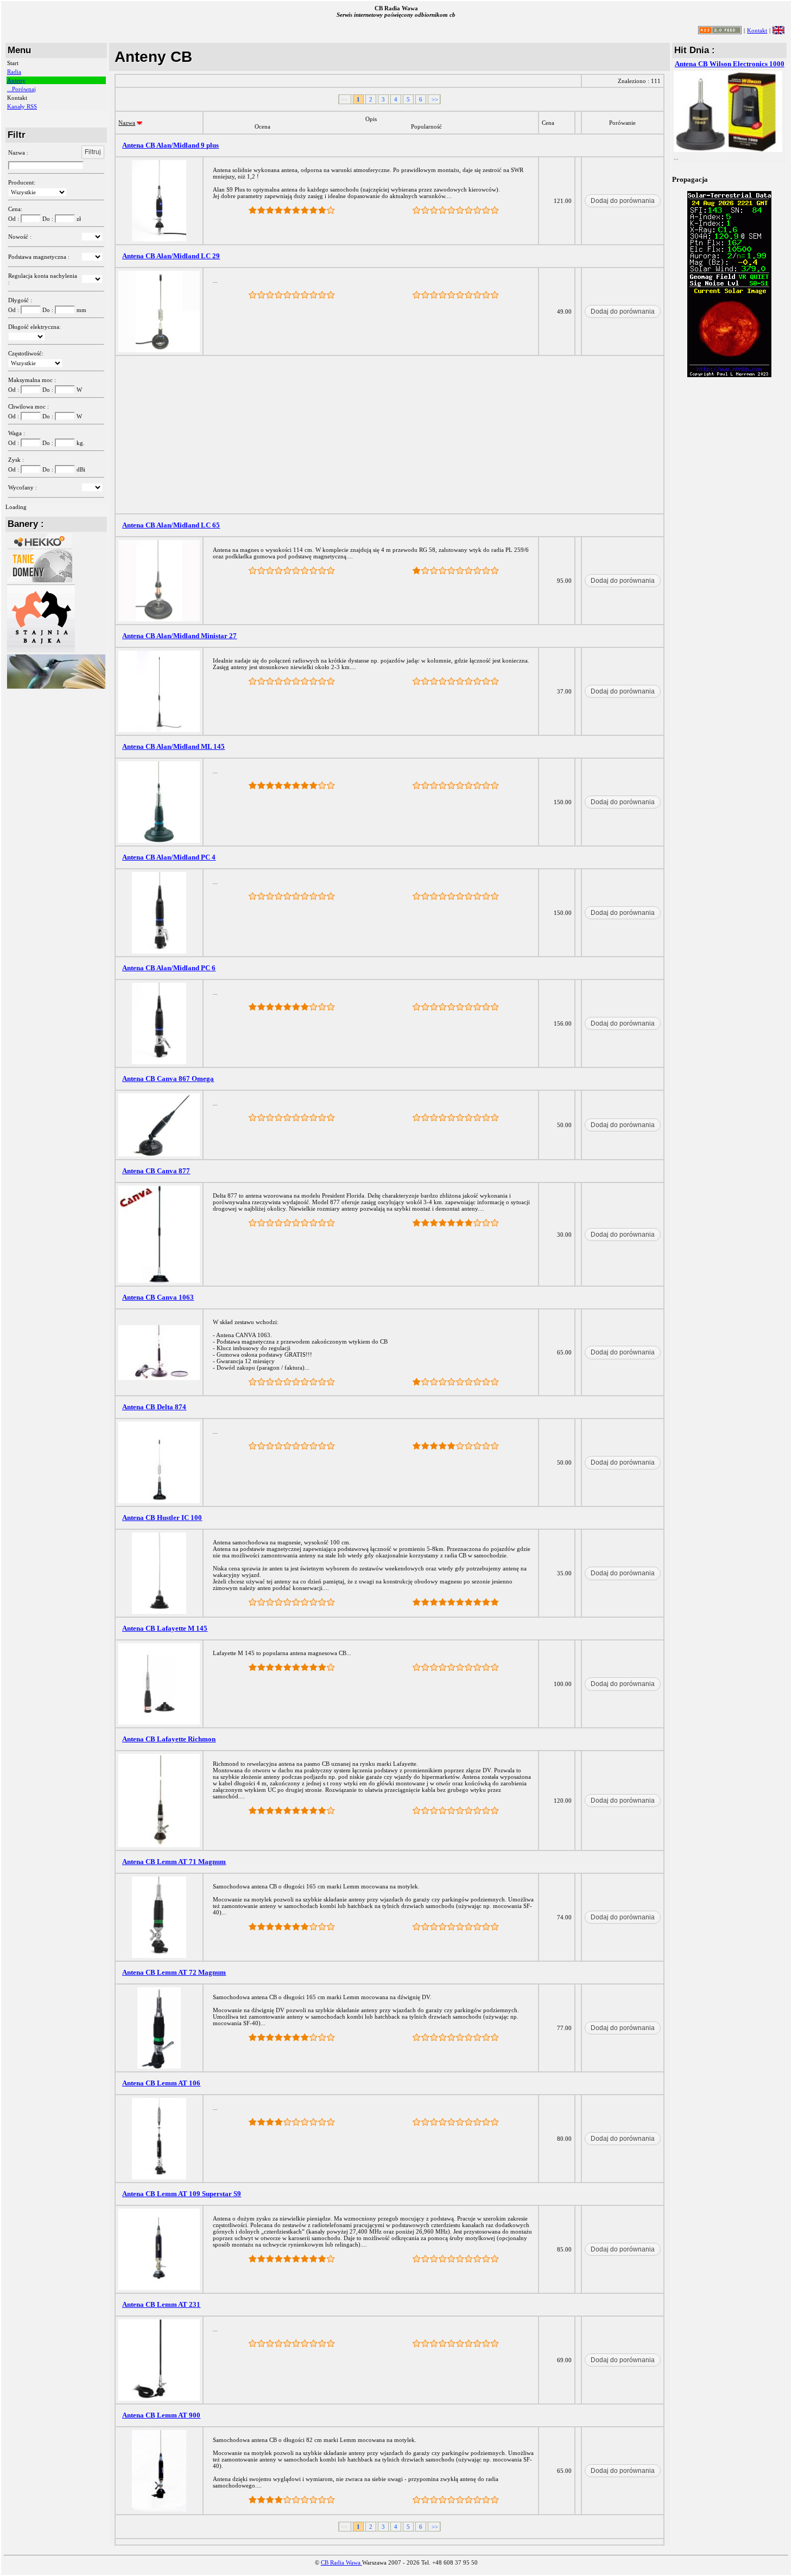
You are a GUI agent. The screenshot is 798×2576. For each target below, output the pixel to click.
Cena (548, 123)
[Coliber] (56, 686)
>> (434, 99)
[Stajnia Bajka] (41, 650)
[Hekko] (40, 580)
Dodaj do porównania (623, 201)
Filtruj (93, 152)
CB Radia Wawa (341, 2562)
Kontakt (757, 30)
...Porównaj (21, 89)
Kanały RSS (22, 106)
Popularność (426, 126)
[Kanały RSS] (720, 32)
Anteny (16, 80)
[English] (778, 30)
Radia (14, 72)
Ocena (262, 126)
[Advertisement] (390, 435)
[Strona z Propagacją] (729, 375)
